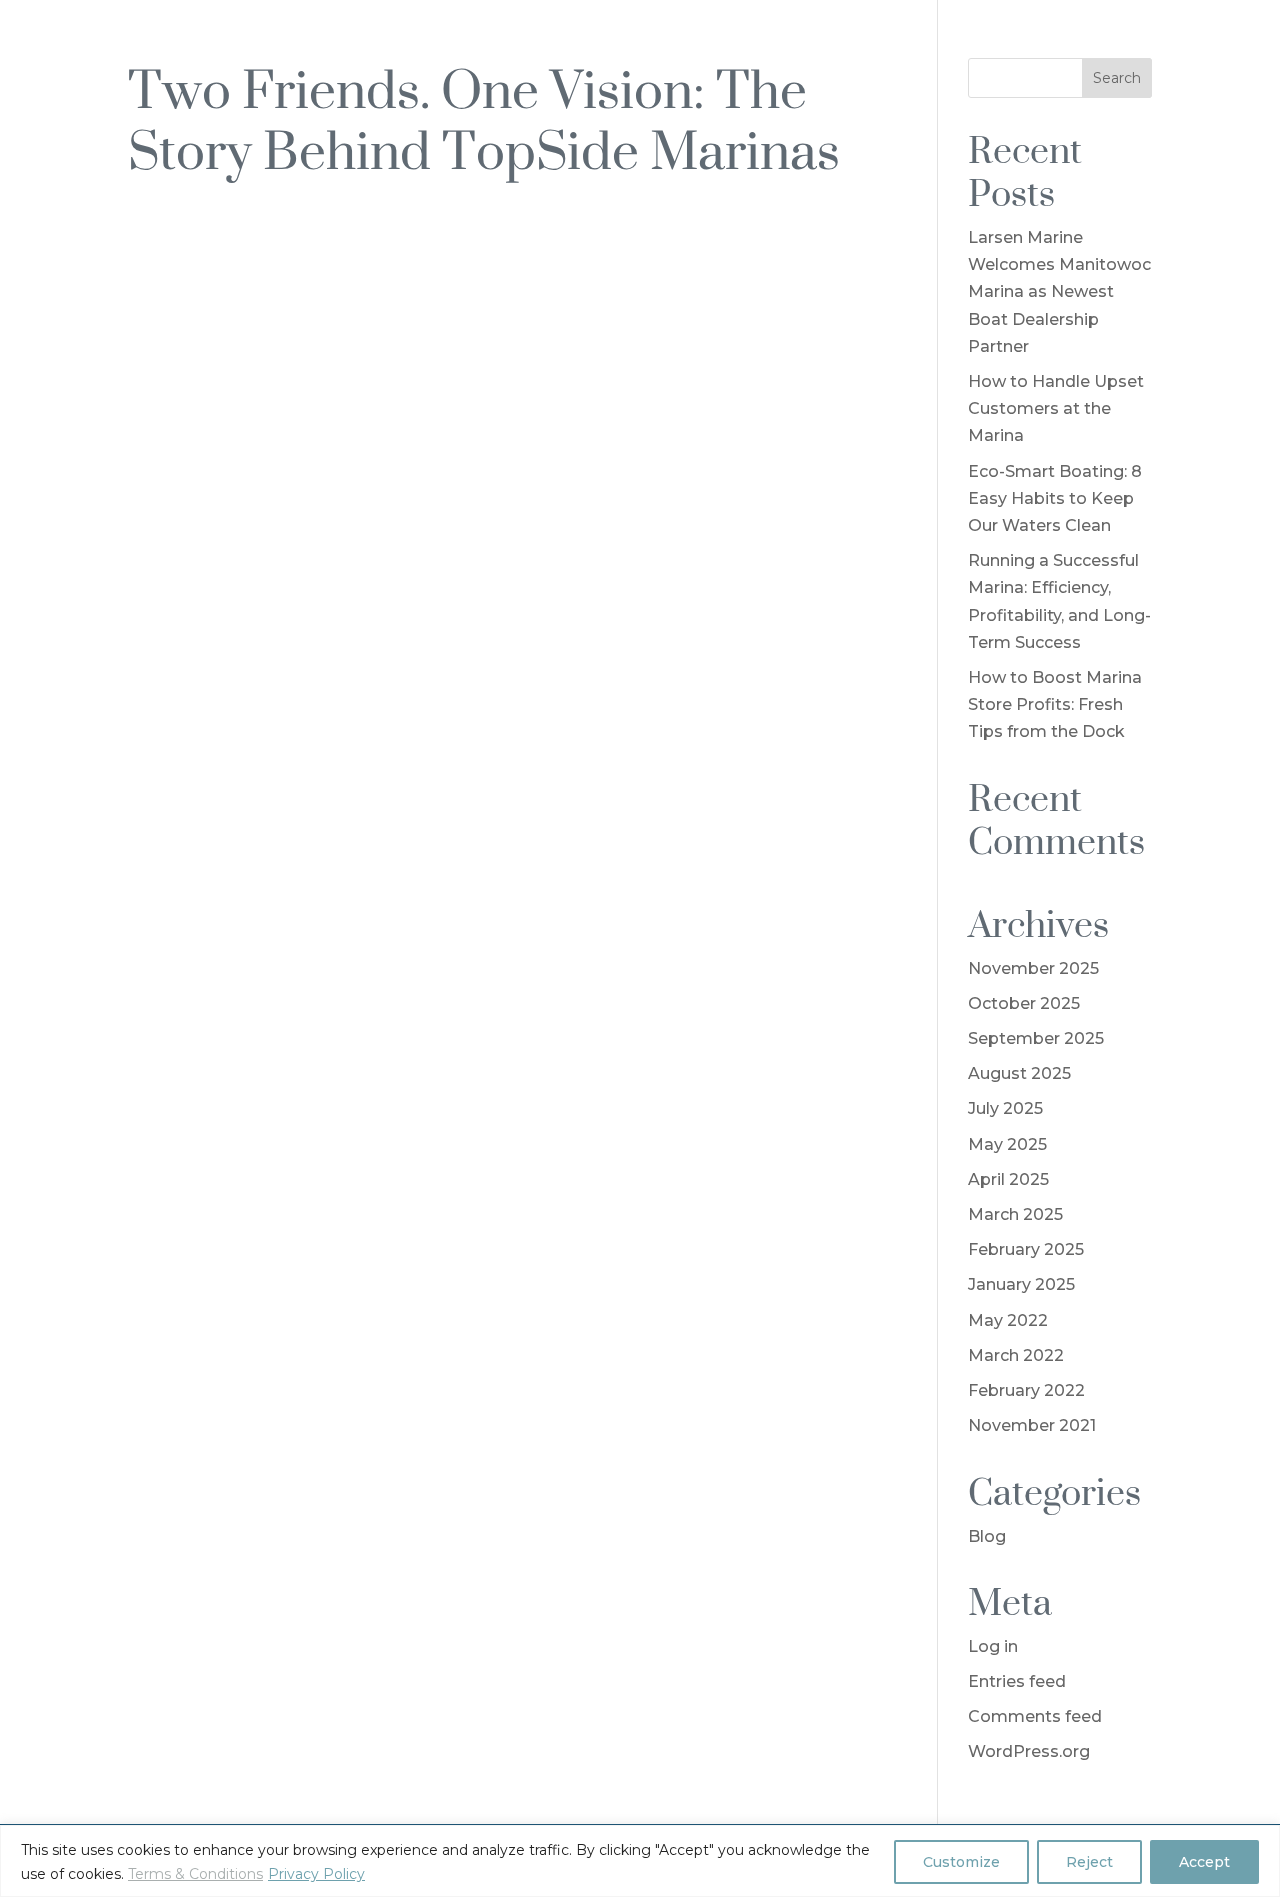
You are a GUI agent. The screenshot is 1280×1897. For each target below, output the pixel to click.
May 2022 (1008, 1320)
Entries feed (1017, 1681)
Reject (1089, 1862)
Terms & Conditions (195, 1874)
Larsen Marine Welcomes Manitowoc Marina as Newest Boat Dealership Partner (1059, 292)
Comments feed (1035, 1716)
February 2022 (1026, 1390)
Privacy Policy (316, 1874)
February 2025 (1026, 1249)
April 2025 (1008, 1179)
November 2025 (1033, 968)
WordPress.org (1029, 1751)
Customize (961, 1862)
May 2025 (1007, 1144)
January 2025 (1021, 1284)
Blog (987, 1536)
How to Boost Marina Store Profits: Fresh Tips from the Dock (1055, 704)
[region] (640, 1861)
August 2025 (1019, 1073)
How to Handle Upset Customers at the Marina (1056, 408)
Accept (1204, 1862)
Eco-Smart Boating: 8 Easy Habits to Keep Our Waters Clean (1055, 498)
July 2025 (1005, 1108)
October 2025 (1024, 1003)
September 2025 (1036, 1038)
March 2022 (1016, 1355)
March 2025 (1015, 1214)
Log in (993, 1646)
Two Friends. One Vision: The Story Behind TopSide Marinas (484, 119)
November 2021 (1032, 1425)
